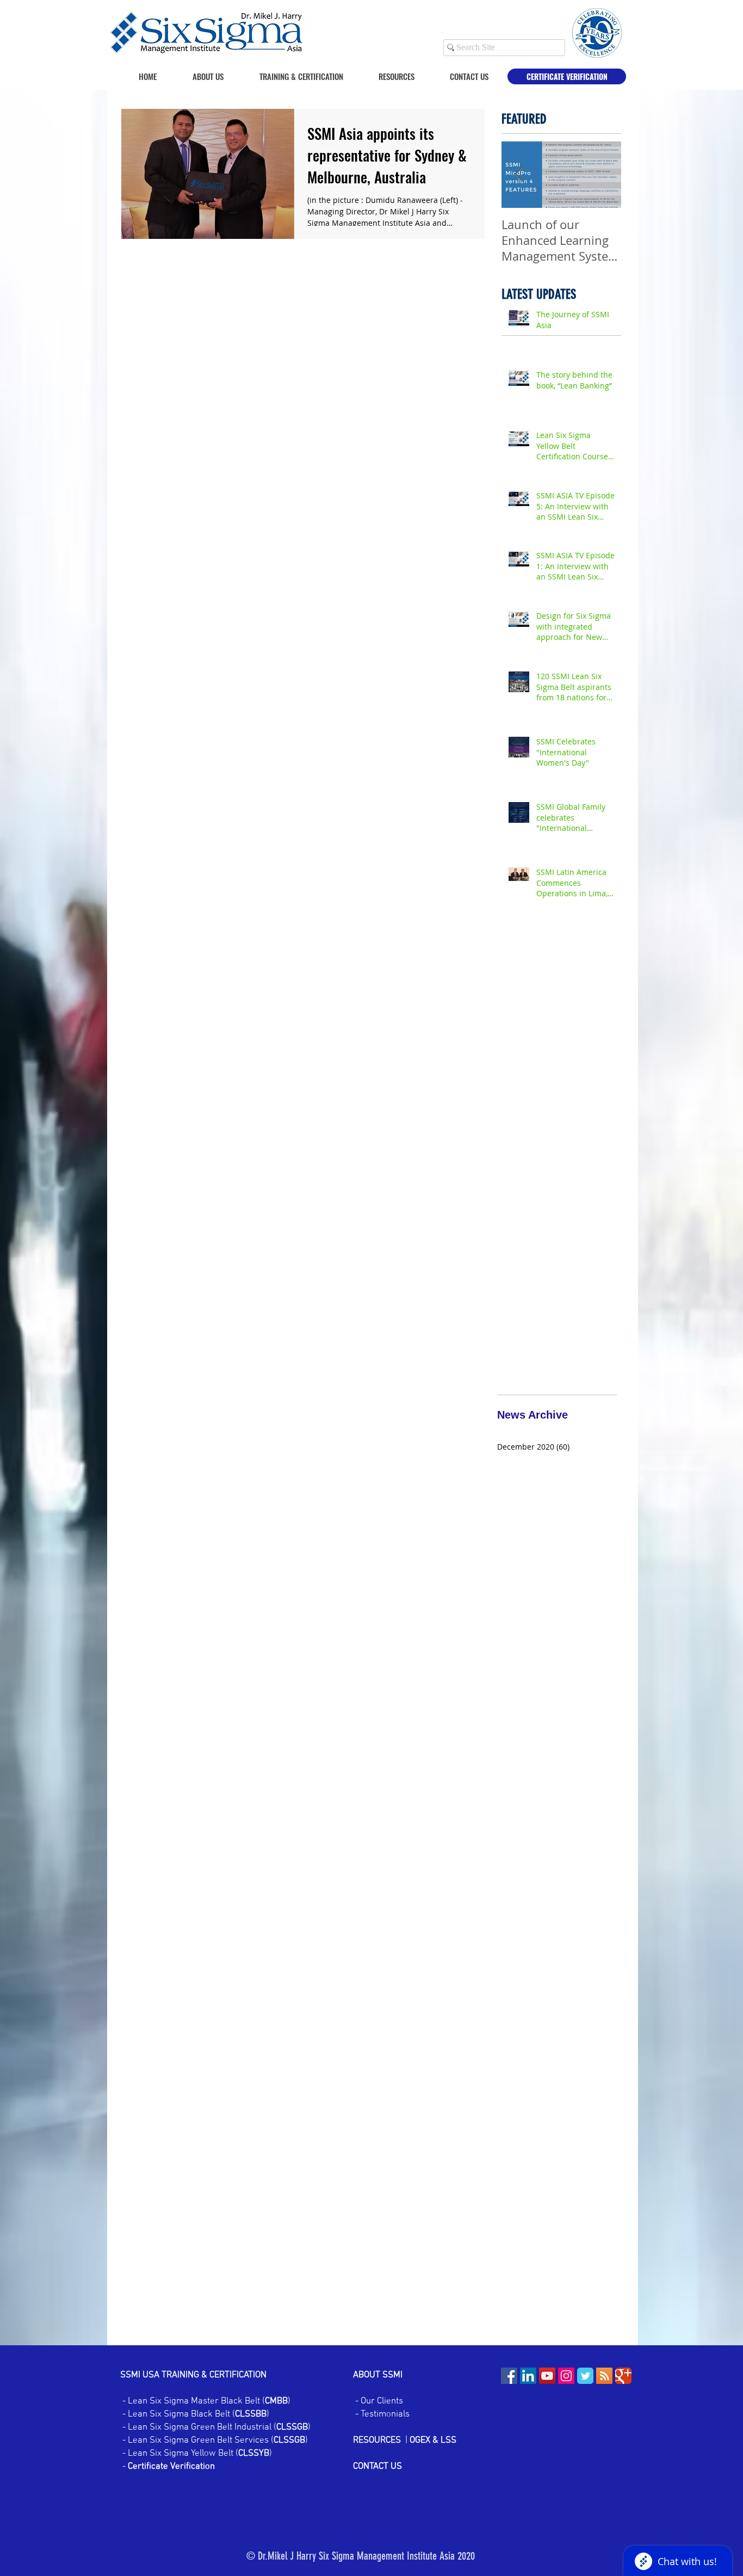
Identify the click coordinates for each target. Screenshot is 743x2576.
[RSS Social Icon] (604, 2376)
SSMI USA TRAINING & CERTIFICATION (193, 2375)
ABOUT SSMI (379, 2375)
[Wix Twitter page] (585, 2376)
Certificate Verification (171, 2467)
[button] (387, 76)
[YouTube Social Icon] (547, 2376)
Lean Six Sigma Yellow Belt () (200, 2454)
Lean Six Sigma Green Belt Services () (217, 2441)
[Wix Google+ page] (623, 2376)
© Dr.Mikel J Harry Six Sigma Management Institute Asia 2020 (361, 2556)
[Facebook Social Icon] (509, 2376)
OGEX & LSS (433, 2441)
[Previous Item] (519, 174)
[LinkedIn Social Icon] (528, 2376)
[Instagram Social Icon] (566, 2376)
